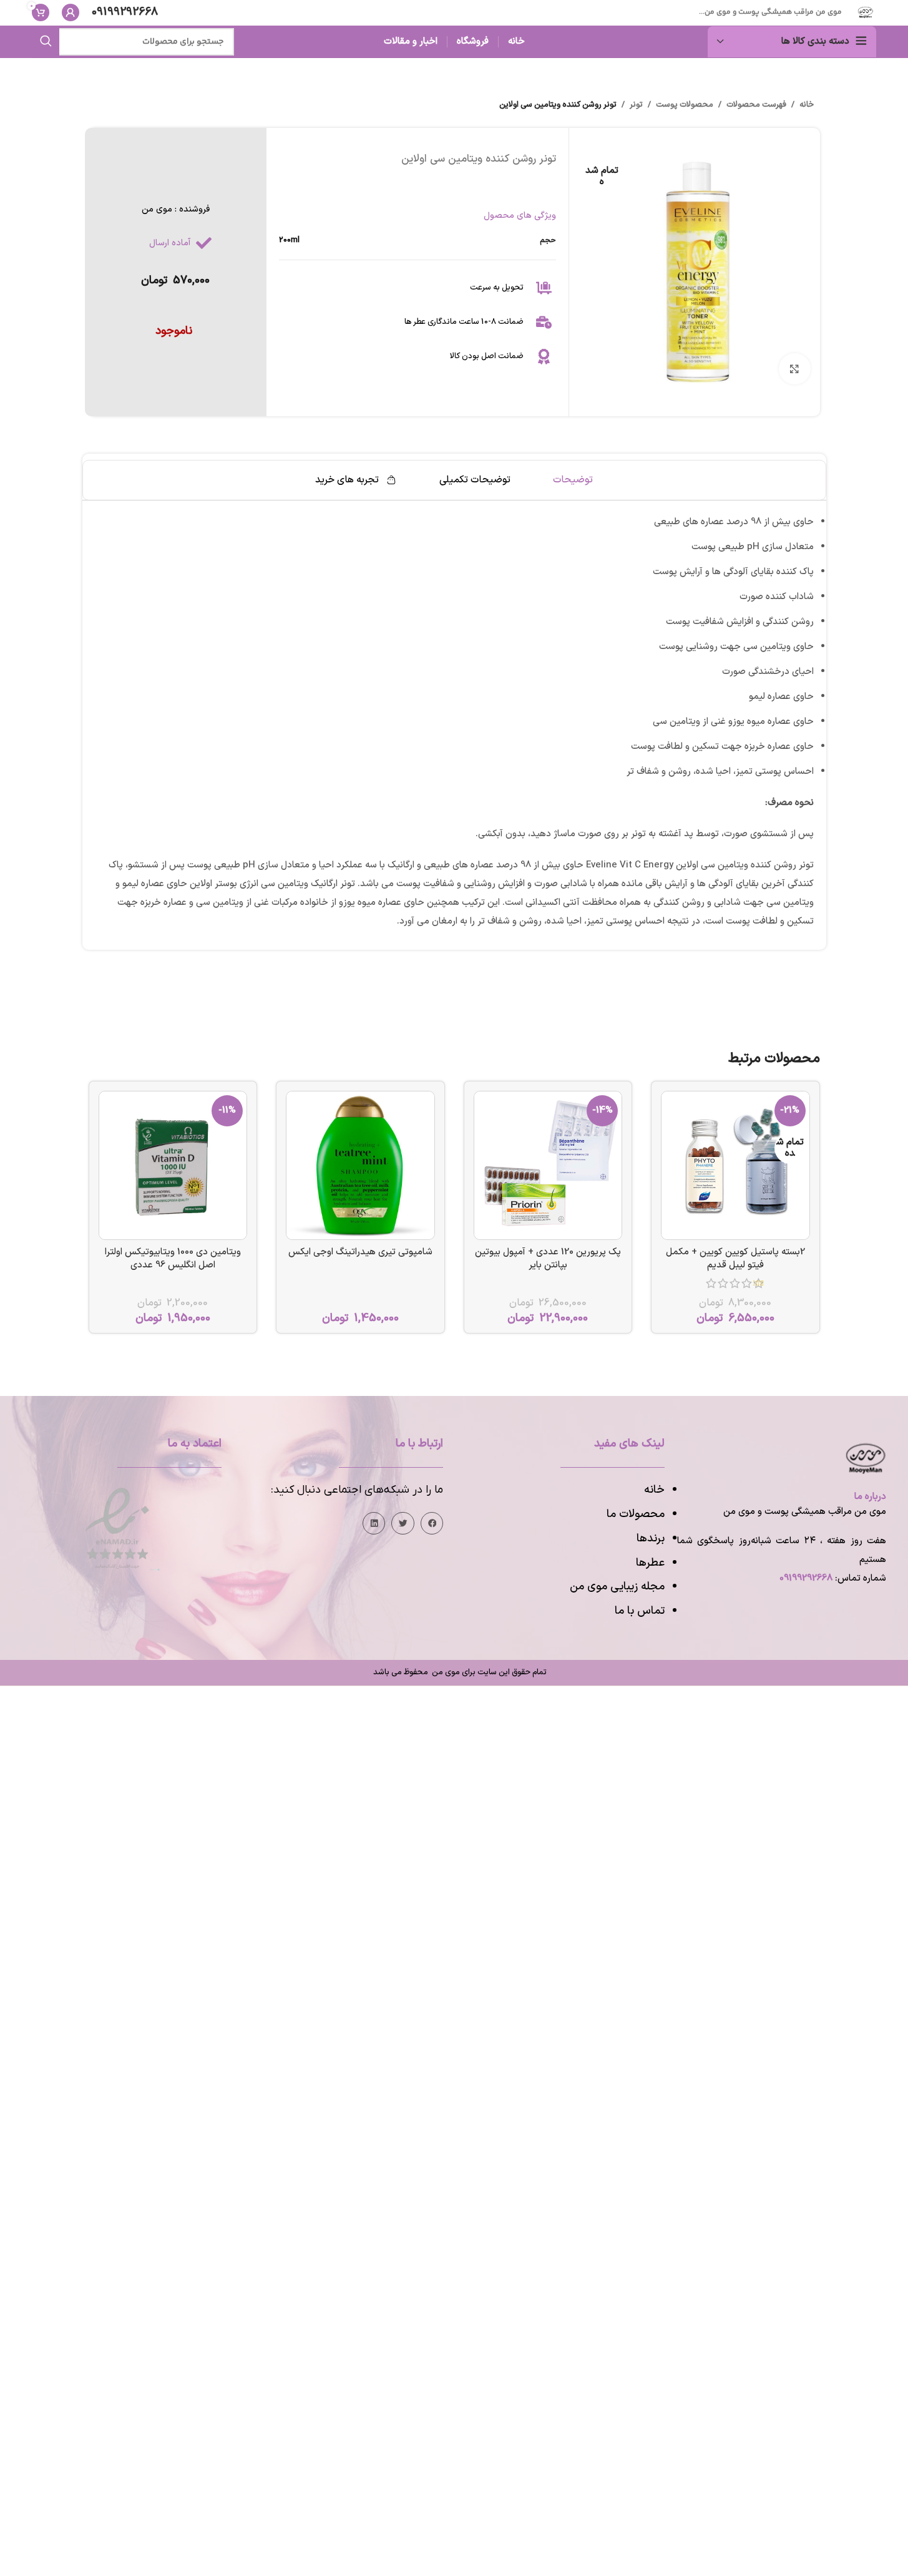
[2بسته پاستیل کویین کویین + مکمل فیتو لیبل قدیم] (735, 1165)
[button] (432, 1523)
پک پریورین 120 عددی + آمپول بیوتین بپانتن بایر (548, 1259)
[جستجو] (46, 42)
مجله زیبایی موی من (617, 1587)
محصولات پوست (685, 105)
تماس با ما (640, 1611)
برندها (651, 1539)
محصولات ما (636, 1514)
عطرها (650, 1563)
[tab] (573, 480)
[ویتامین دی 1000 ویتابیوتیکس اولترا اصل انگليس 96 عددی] (173, 1165)
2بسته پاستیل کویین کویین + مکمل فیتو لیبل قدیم (735, 1259)
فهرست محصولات (756, 105)
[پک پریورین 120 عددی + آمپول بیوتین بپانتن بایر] (548, 1165)
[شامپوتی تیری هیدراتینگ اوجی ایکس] (360, 1165)
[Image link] (117, 1528)
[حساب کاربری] (71, 12)
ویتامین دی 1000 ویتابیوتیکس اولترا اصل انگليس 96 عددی (173, 1259)
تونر (636, 105)
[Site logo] (865, 12)
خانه (807, 105)
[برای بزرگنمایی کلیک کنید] (794, 369)
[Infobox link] (125, 13)
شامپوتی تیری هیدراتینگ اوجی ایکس (360, 1252)
